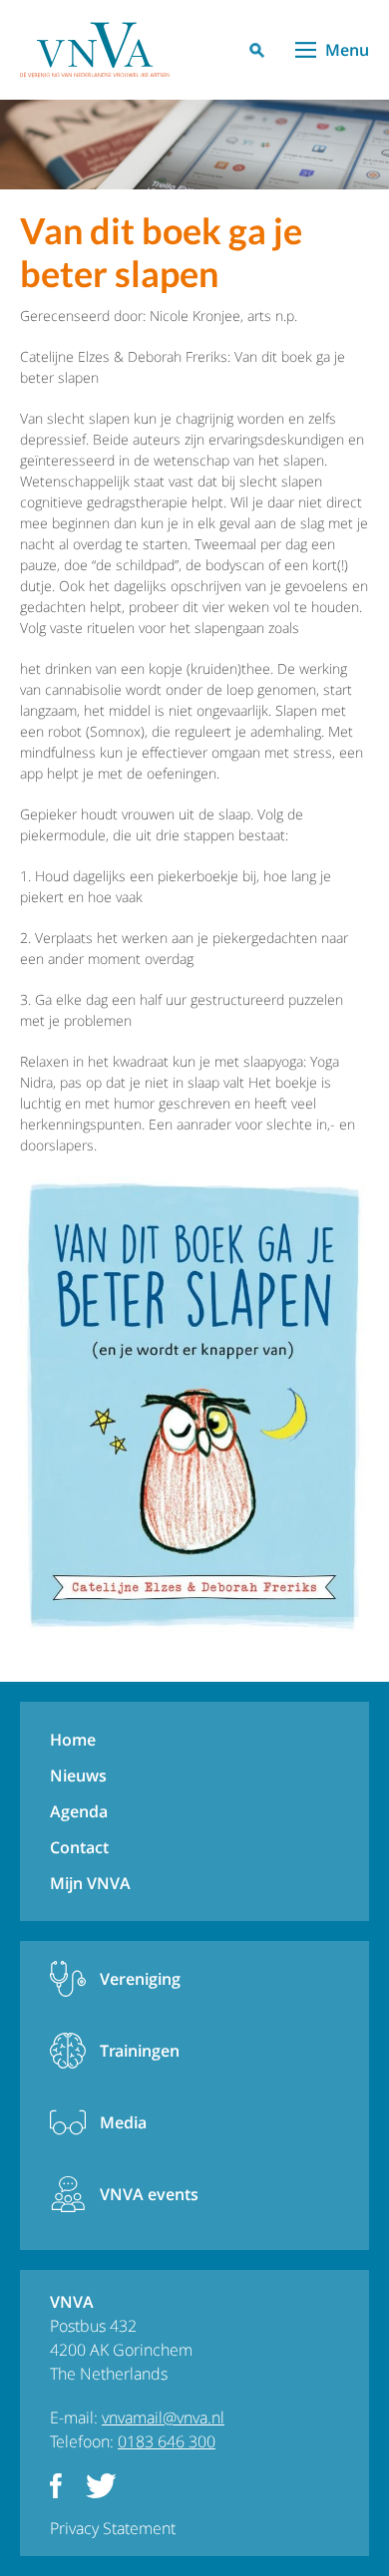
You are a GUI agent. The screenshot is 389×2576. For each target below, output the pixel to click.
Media (123, 2122)
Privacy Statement (113, 2528)
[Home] (95, 50)
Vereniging (140, 1979)
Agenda (79, 1811)
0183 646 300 (167, 2441)
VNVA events (149, 2194)
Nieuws (78, 1775)
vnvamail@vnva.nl (163, 2417)
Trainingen (140, 2051)
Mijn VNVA (90, 1883)
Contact (79, 1847)
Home (73, 1740)
